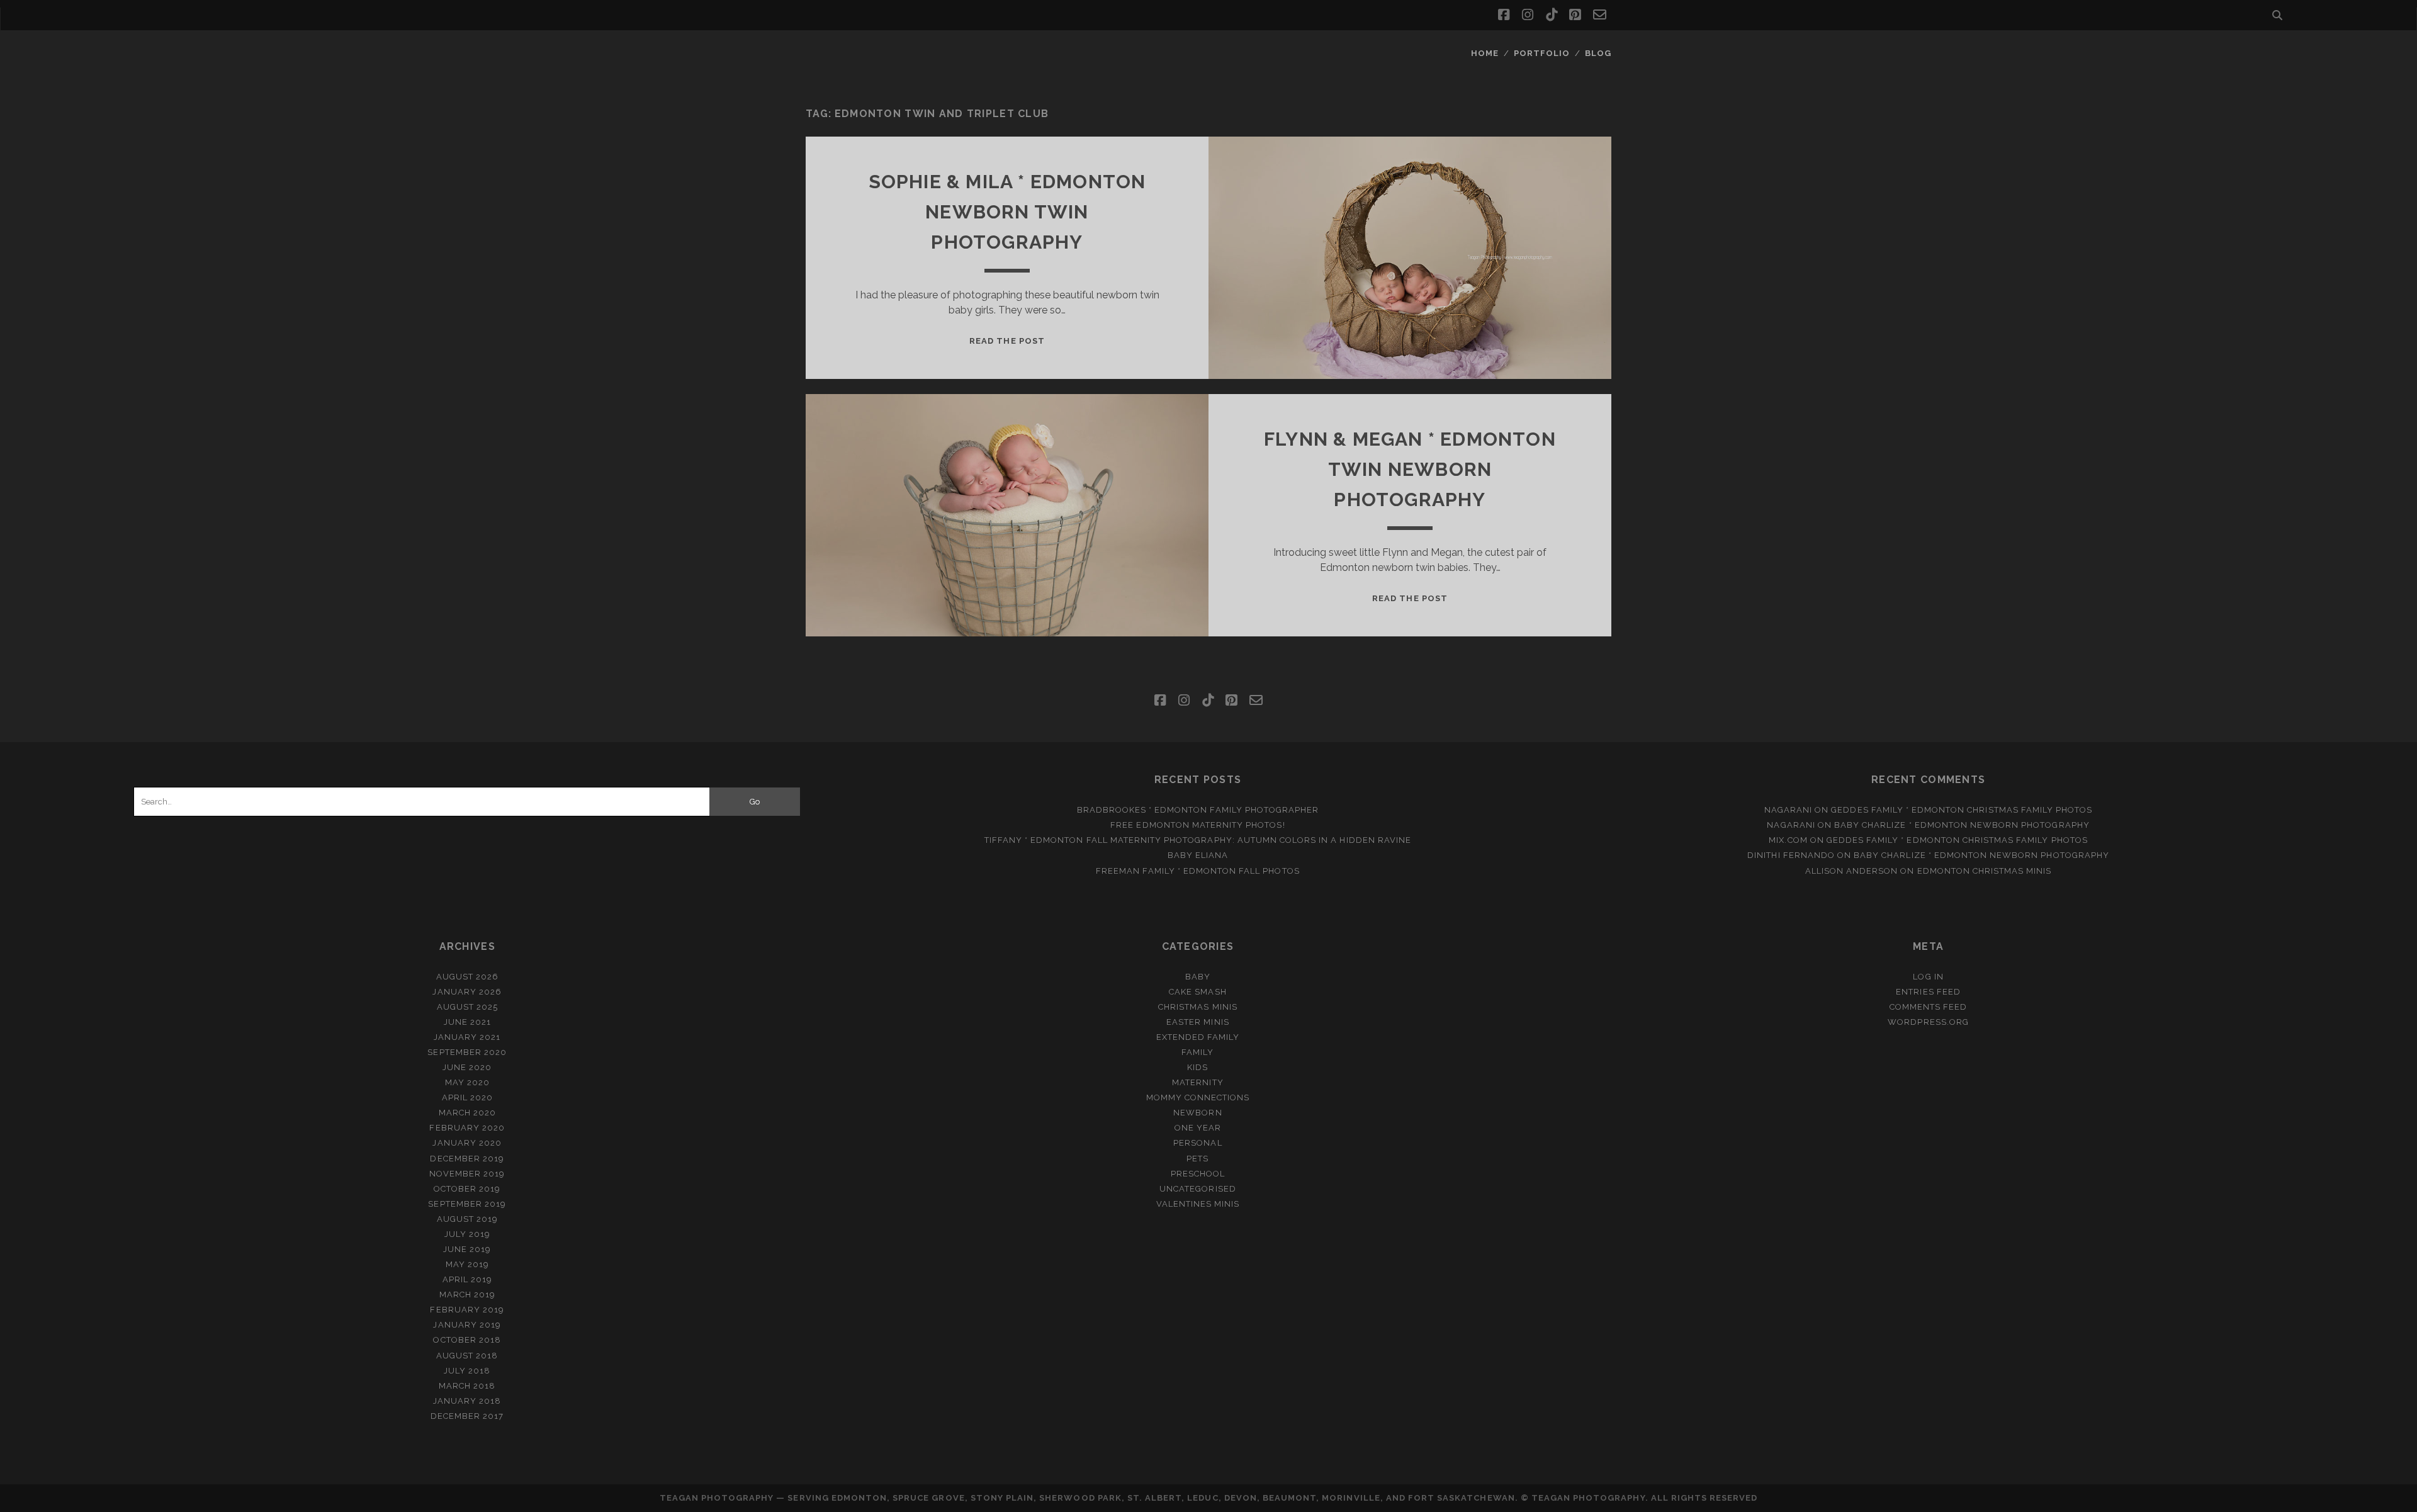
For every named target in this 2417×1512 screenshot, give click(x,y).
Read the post (1007, 341)
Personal (1197, 1143)
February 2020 (467, 1128)
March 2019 (467, 1295)
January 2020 (467, 1143)
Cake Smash (1197, 992)
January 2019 (467, 1325)
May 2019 (467, 1264)
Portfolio (1542, 53)
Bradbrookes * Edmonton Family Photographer (1198, 810)
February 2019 (467, 1310)
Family (1197, 1052)
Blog (1598, 53)
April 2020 (467, 1097)
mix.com (1788, 840)
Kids (1197, 1067)
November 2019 (467, 1174)
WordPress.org (1928, 1022)
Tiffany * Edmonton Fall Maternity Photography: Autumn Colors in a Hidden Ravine (1198, 840)
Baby (1198, 977)
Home (1485, 53)
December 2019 (467, 1159)
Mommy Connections (1198, 1097)
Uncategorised (1198, 1189)
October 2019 (467, 1189)
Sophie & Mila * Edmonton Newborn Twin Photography (1007, 212)
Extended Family (1198, 1037)
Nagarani (1788, 810)
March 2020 (467, 1113)
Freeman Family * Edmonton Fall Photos (1198, 871)
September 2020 (467, 1052)
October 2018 (467, 1340)
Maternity (1197, 1082)
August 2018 (467, 1356)
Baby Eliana (1198, 855)
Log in (1928, 977)
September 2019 (467, 1204)
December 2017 (467, 1416)
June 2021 (467, 1022)
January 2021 (467, 1037)
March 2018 (467, 1386)
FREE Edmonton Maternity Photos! (1197, 825)
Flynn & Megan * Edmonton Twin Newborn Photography (1410, 469)
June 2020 (467, 1067)
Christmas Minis (1198, 1007)
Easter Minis (1198, 1022)
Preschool (1198, 1174)
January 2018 (467, 1401)
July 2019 (467, 1234)
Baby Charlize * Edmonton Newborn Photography (1962, 825)
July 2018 (467, 1371)
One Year (1198, 1128)
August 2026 (467, 977)
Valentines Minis (1198, 1204)
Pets (1197, 1159)
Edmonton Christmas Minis (1985, 871)
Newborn (1197, 1113)
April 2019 (467, 1279)
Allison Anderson (1852, 871)
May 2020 (467, 1082)
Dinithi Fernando (1791, 855)
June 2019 (467, 1249)
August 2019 (467, 1219)
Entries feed (1928, 992)
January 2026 (467, 992)
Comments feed (1929, 1007)
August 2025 (467, 1007)
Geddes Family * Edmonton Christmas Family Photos (1962, 810)
